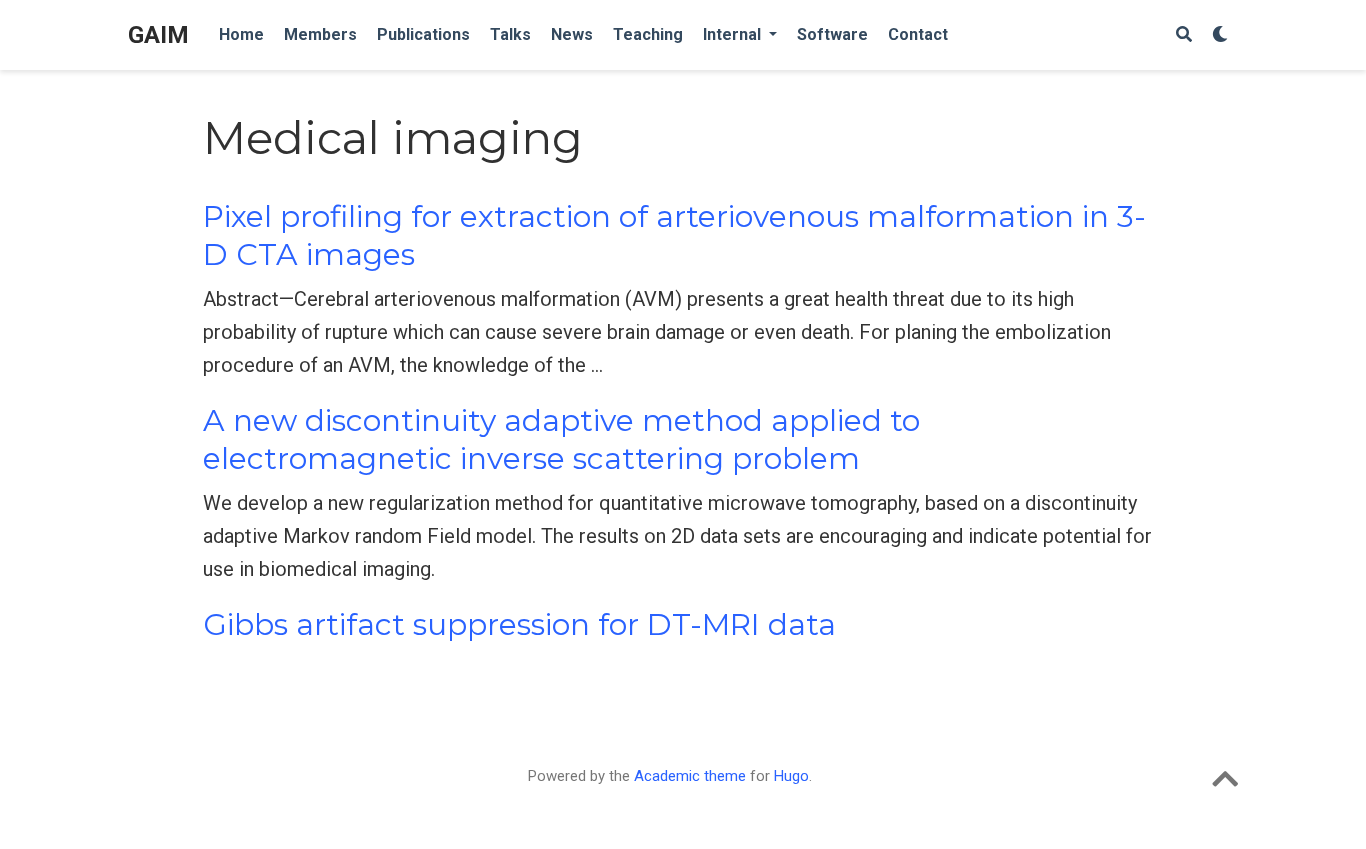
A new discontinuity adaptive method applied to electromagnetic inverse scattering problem (561, 439)
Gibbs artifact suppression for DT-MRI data (519, 624)
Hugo (791, 776)
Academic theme (690, 776)
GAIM (158, 35)
